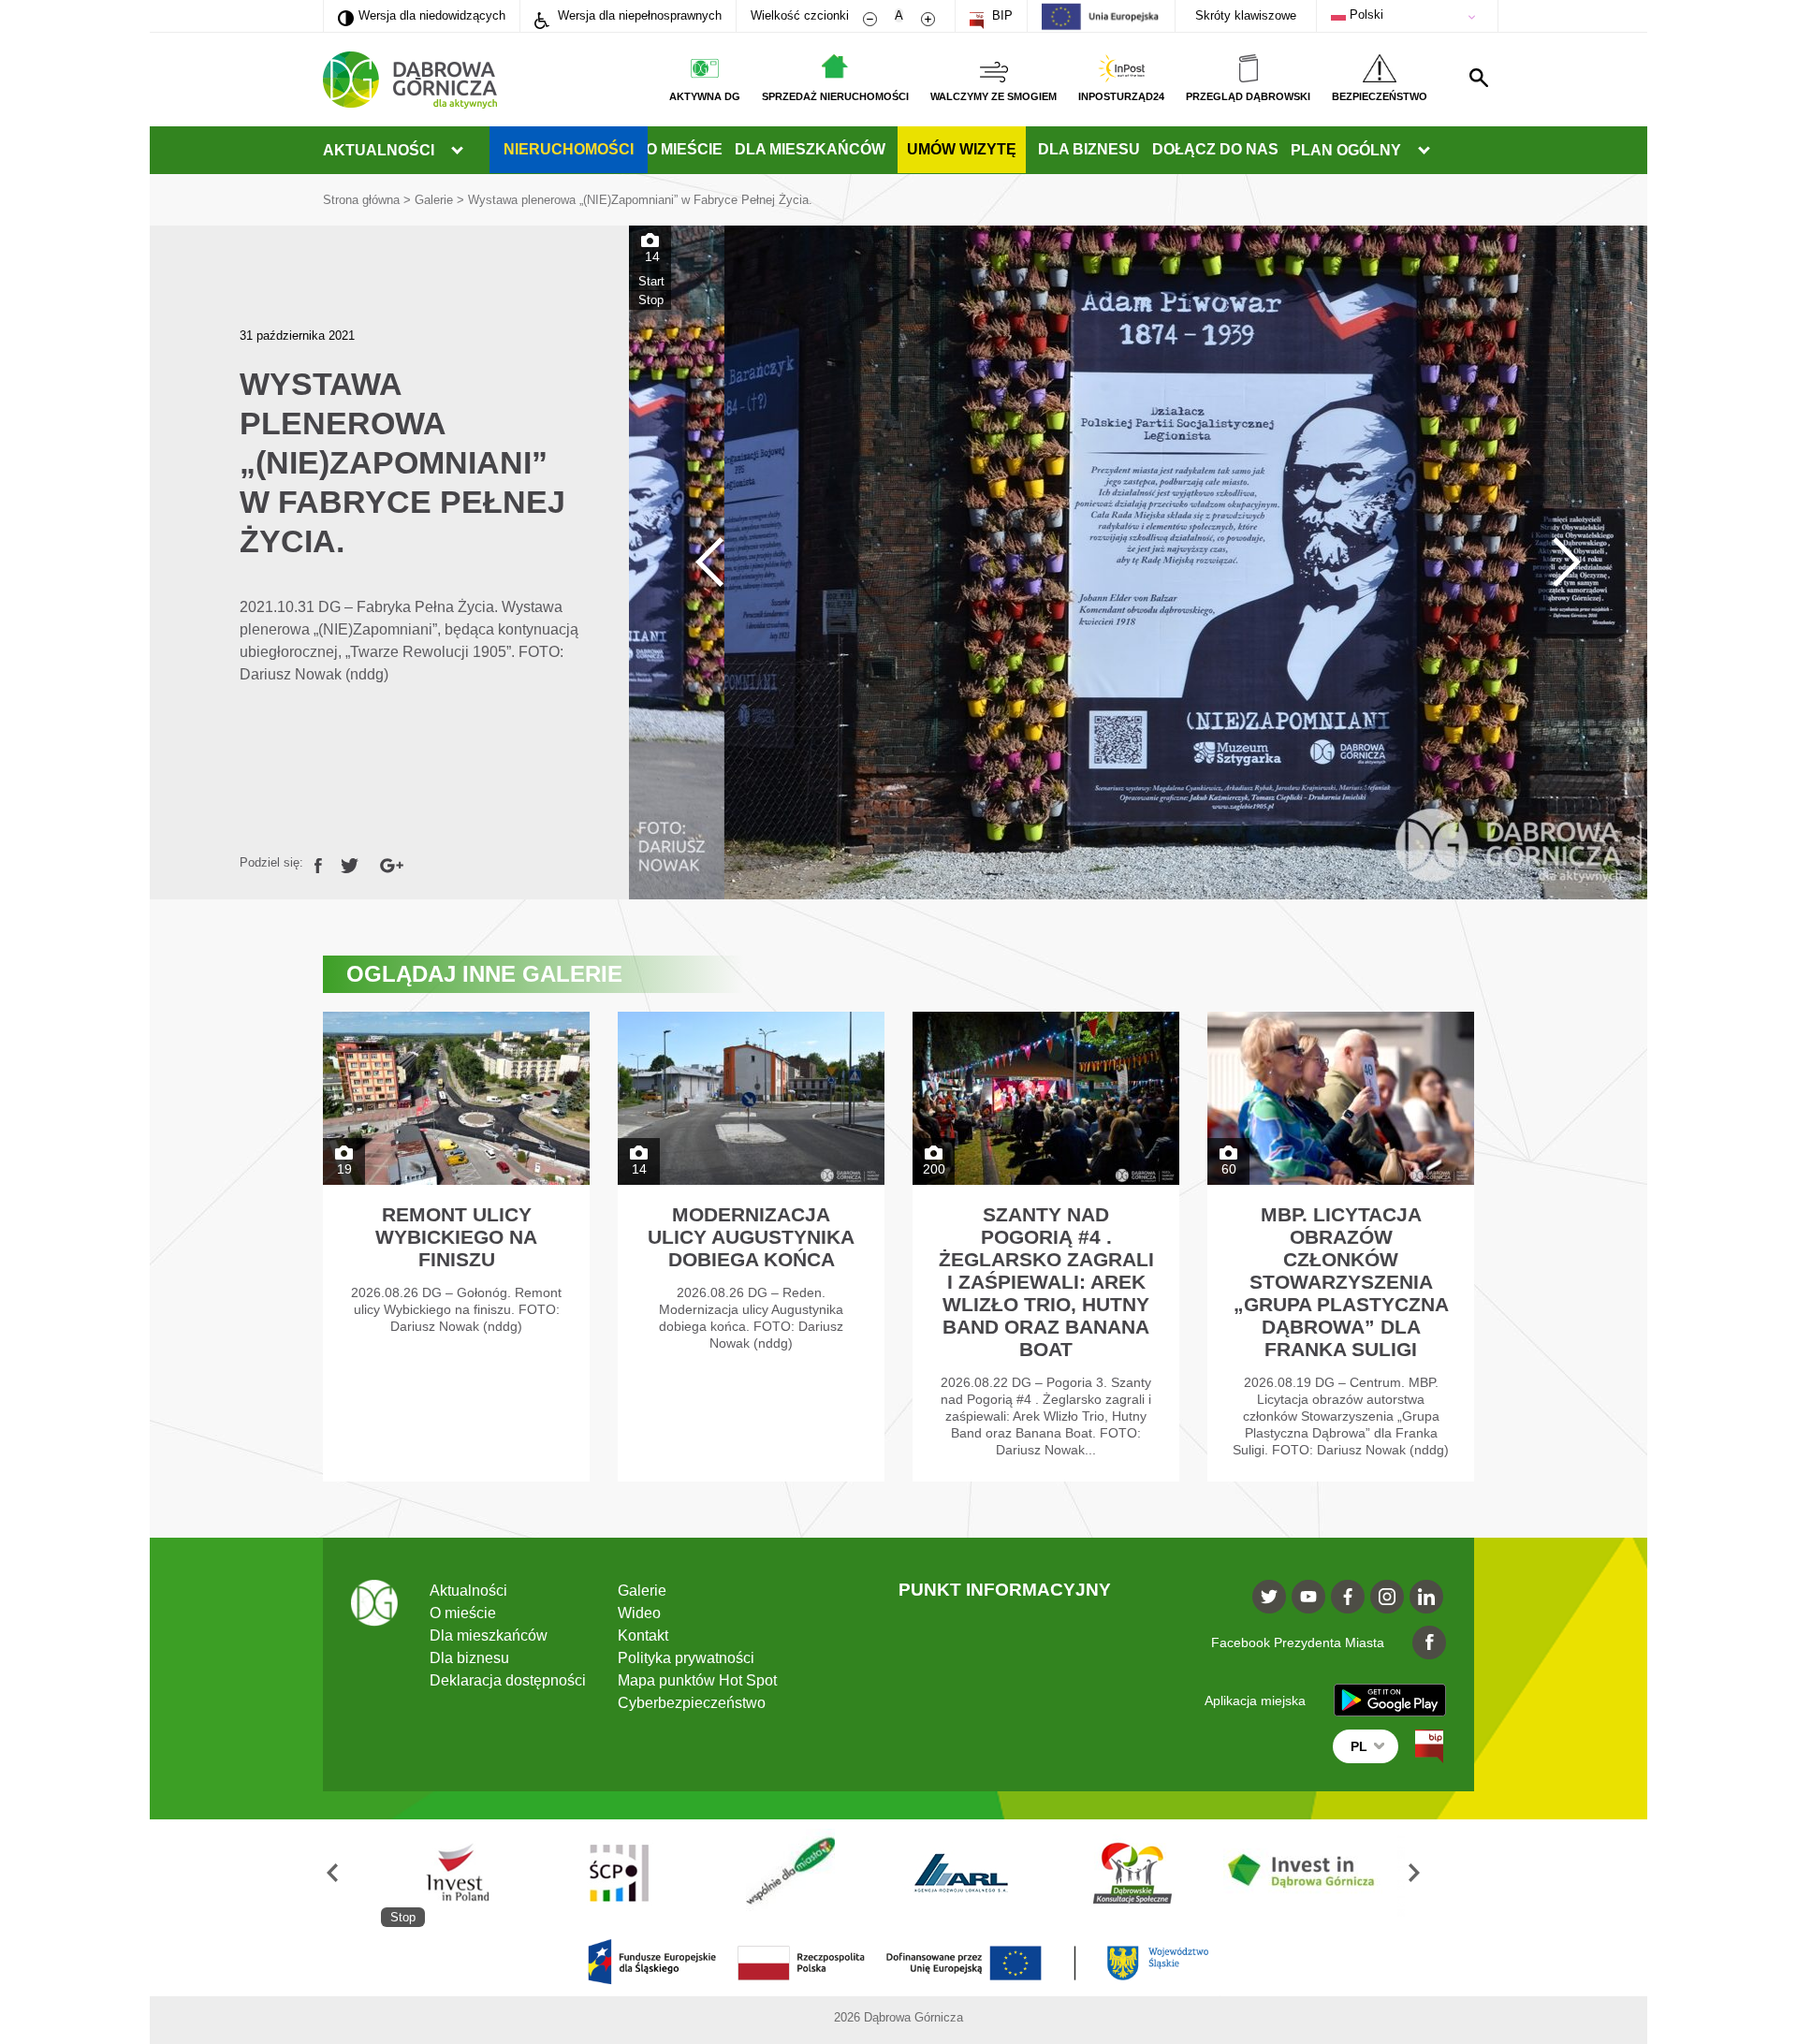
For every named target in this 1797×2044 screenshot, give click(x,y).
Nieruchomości (569, 149)
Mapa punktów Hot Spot (697, 1680)
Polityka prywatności (686, 1658)
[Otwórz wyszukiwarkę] (1479, 78)
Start (651, 281)
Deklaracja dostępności (508, 1680)
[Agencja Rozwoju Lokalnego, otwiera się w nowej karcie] (636, 1873)
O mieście (684, 149)
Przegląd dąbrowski (1248, 96)
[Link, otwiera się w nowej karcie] (318, 862)
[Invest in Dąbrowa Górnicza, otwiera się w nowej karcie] (978, 1873)
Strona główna (361, 200)
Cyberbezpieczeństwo (692, 1703)
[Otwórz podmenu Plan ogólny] (1424, 151)
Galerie (434, 200)
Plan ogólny (1346, 150)
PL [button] (1359, 1746)
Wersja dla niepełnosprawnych (638, 15)
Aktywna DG (705, 96)
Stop (651, 300)
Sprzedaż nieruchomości (835, 96)
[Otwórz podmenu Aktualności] (457, 151)
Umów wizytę (962, 149)
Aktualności (379, 150)
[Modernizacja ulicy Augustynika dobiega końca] (751, 1247)
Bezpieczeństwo (1380, 96)
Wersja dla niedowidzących (422, 15)
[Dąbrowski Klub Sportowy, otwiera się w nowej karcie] (807, 1873)
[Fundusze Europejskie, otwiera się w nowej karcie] (1320, 1873)
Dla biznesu (1089, 149)
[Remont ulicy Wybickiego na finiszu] (456, 1247)
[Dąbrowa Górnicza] (410, 80)
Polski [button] (1365, 15)
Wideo (639, 1613)
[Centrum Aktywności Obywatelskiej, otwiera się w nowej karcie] (1148, 1873)
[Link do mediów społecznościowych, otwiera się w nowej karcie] (1269, 1597)
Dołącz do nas (1215, 149)
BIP (1001, 15)
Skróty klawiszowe (1246, 15)
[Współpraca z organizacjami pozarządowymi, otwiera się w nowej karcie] (466, 1873)
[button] (352, 1873)
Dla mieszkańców (810, 149)
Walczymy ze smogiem (993, 96)
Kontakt (643, 1635)
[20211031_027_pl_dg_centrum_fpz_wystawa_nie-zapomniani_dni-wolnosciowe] (1138, 562)
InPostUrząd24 (1121, 96)
